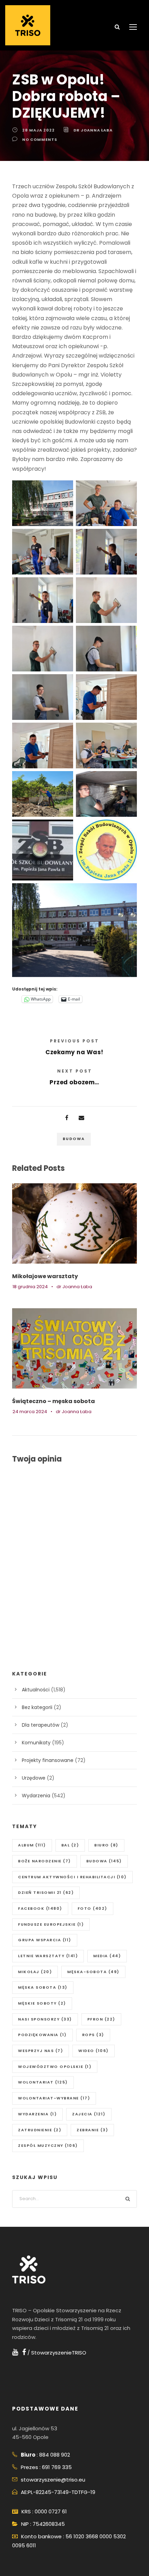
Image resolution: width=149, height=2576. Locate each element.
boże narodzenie (45, 1861)
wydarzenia (37, 2114)
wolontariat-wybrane (54, 2098)
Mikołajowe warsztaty (45, 1276)
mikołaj (35, 1972)
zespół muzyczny (48, 2145)
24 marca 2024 (30, 1412)
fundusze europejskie (51, 1924)
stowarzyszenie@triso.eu (53, 2480)
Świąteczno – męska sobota (54, 1401)
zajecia (89, 2114)
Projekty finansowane (48, 1760)
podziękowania (42, 2035)
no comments (40, 139)
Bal (70, 1845)
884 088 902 (55, 2455)
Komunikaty (36, 1743)
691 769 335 (57, 2467)
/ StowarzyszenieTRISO (56, 2353)
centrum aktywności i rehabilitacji (72, 1877)
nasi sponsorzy (45, 2019)
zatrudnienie (40, 2130)
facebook (40, 1908)
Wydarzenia (36, 1796)
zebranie (92, 2130)
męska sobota (43, 1987)
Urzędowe (34, 1778)
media (107, 1956)
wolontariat (43, 2082)
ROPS (93, 2035)
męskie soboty (42, 2003)
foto (93, 1908)
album (32, 1845)
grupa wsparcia (45, 1940)
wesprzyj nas (41, 2051)
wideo (94, 2051)
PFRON (101, 2019)
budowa (74, 1139)
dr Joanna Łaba (93, 130)
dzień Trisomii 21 (46, 1892)
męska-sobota (93, 1972)
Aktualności (36, 1690)
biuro (106, 1845)
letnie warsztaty (48, 1956)
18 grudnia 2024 (30, 1287)
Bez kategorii (37, 1707)
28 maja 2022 (38, 130)
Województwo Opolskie (55, 2067)
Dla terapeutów (41, 1725)
